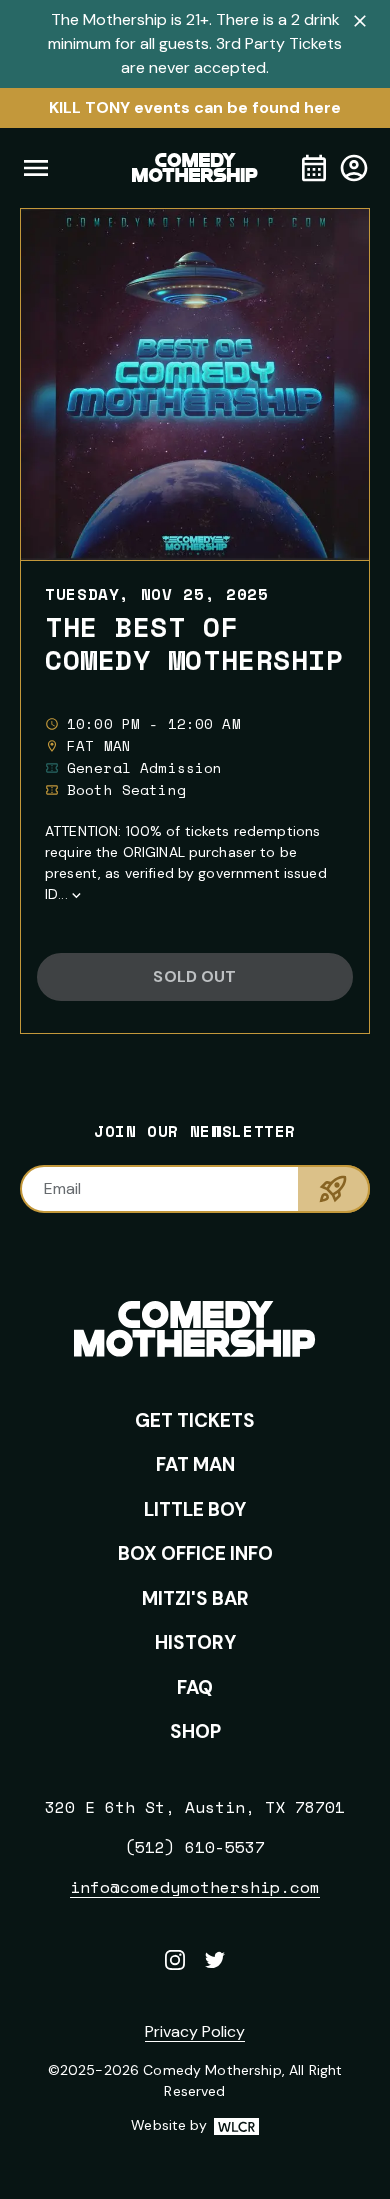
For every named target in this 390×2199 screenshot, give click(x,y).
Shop (195, 1731)
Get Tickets (195, 1420)
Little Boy (195, 1509)
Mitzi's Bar (195, 1598)
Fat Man (195, 1464)
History (195, 1642)
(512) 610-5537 (195, 1847)
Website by (194, 2126)
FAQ (195, 1687)
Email (62, 1188)
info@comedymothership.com (195, 1887)
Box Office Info (195, 1553)
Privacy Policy (195, 2031)
